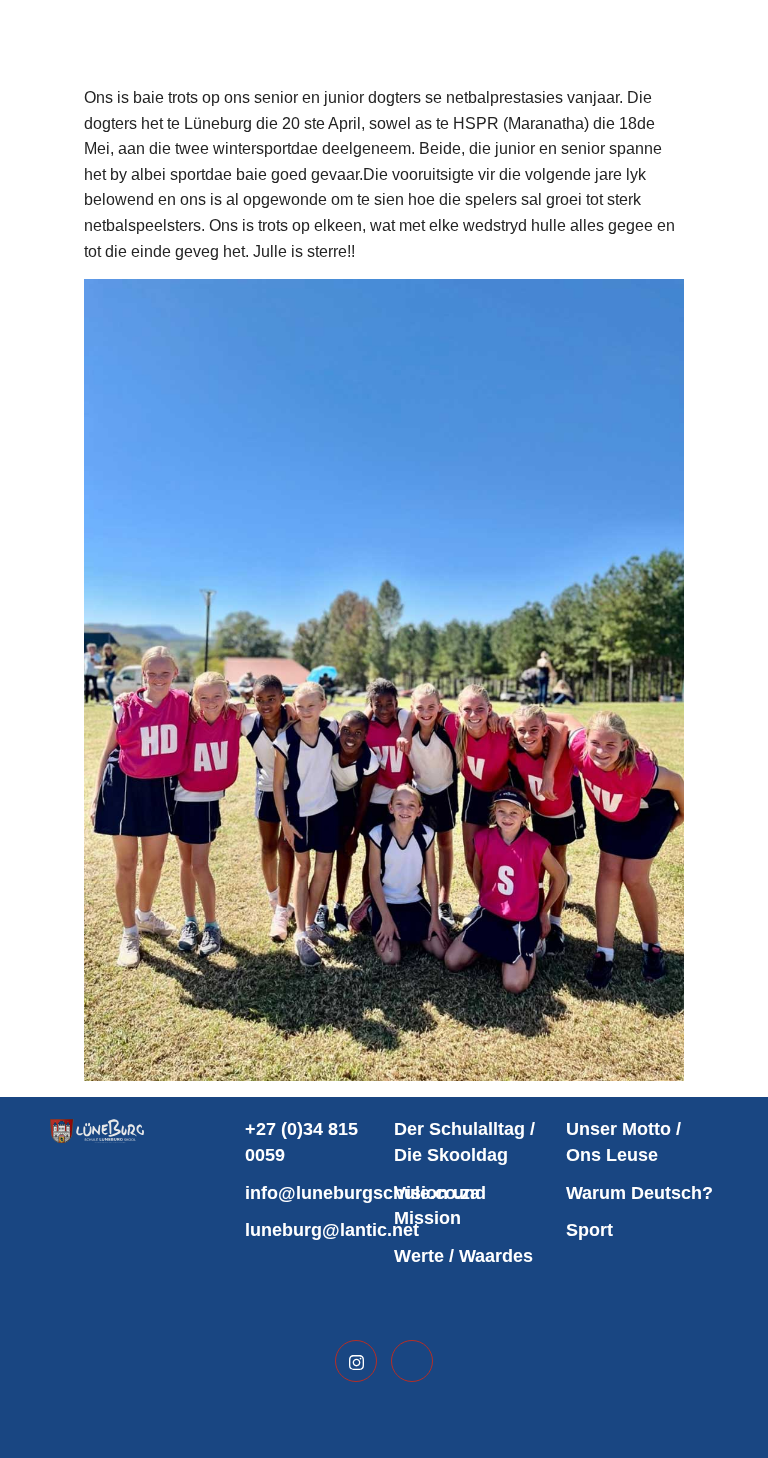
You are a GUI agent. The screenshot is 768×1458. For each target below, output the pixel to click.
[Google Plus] (412, 1361)
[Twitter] (356, 1361)
